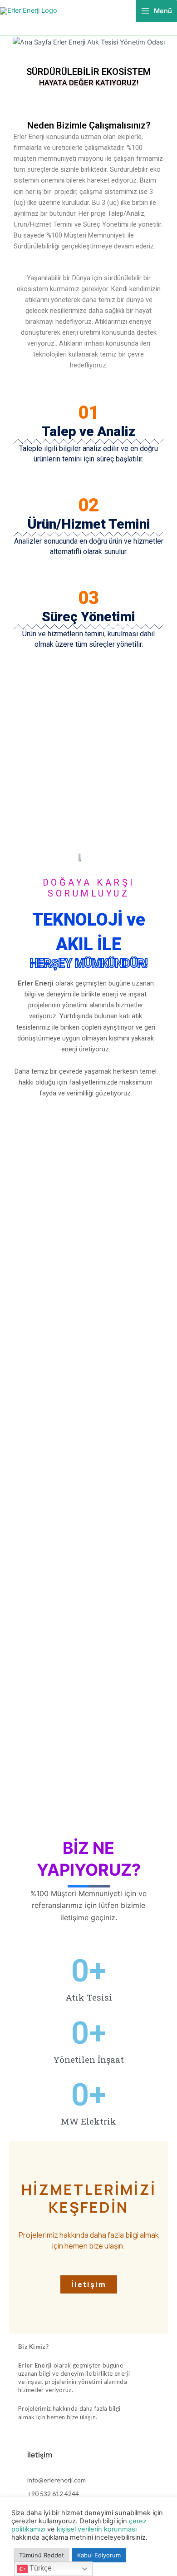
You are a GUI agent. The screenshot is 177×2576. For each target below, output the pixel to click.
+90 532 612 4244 (53, 2494)
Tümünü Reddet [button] (42, 2555)
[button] (18, 42)
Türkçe (40, 2568)
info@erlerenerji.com (57, 2480)
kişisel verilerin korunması (97, 2529)
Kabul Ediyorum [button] (99, 2555)
